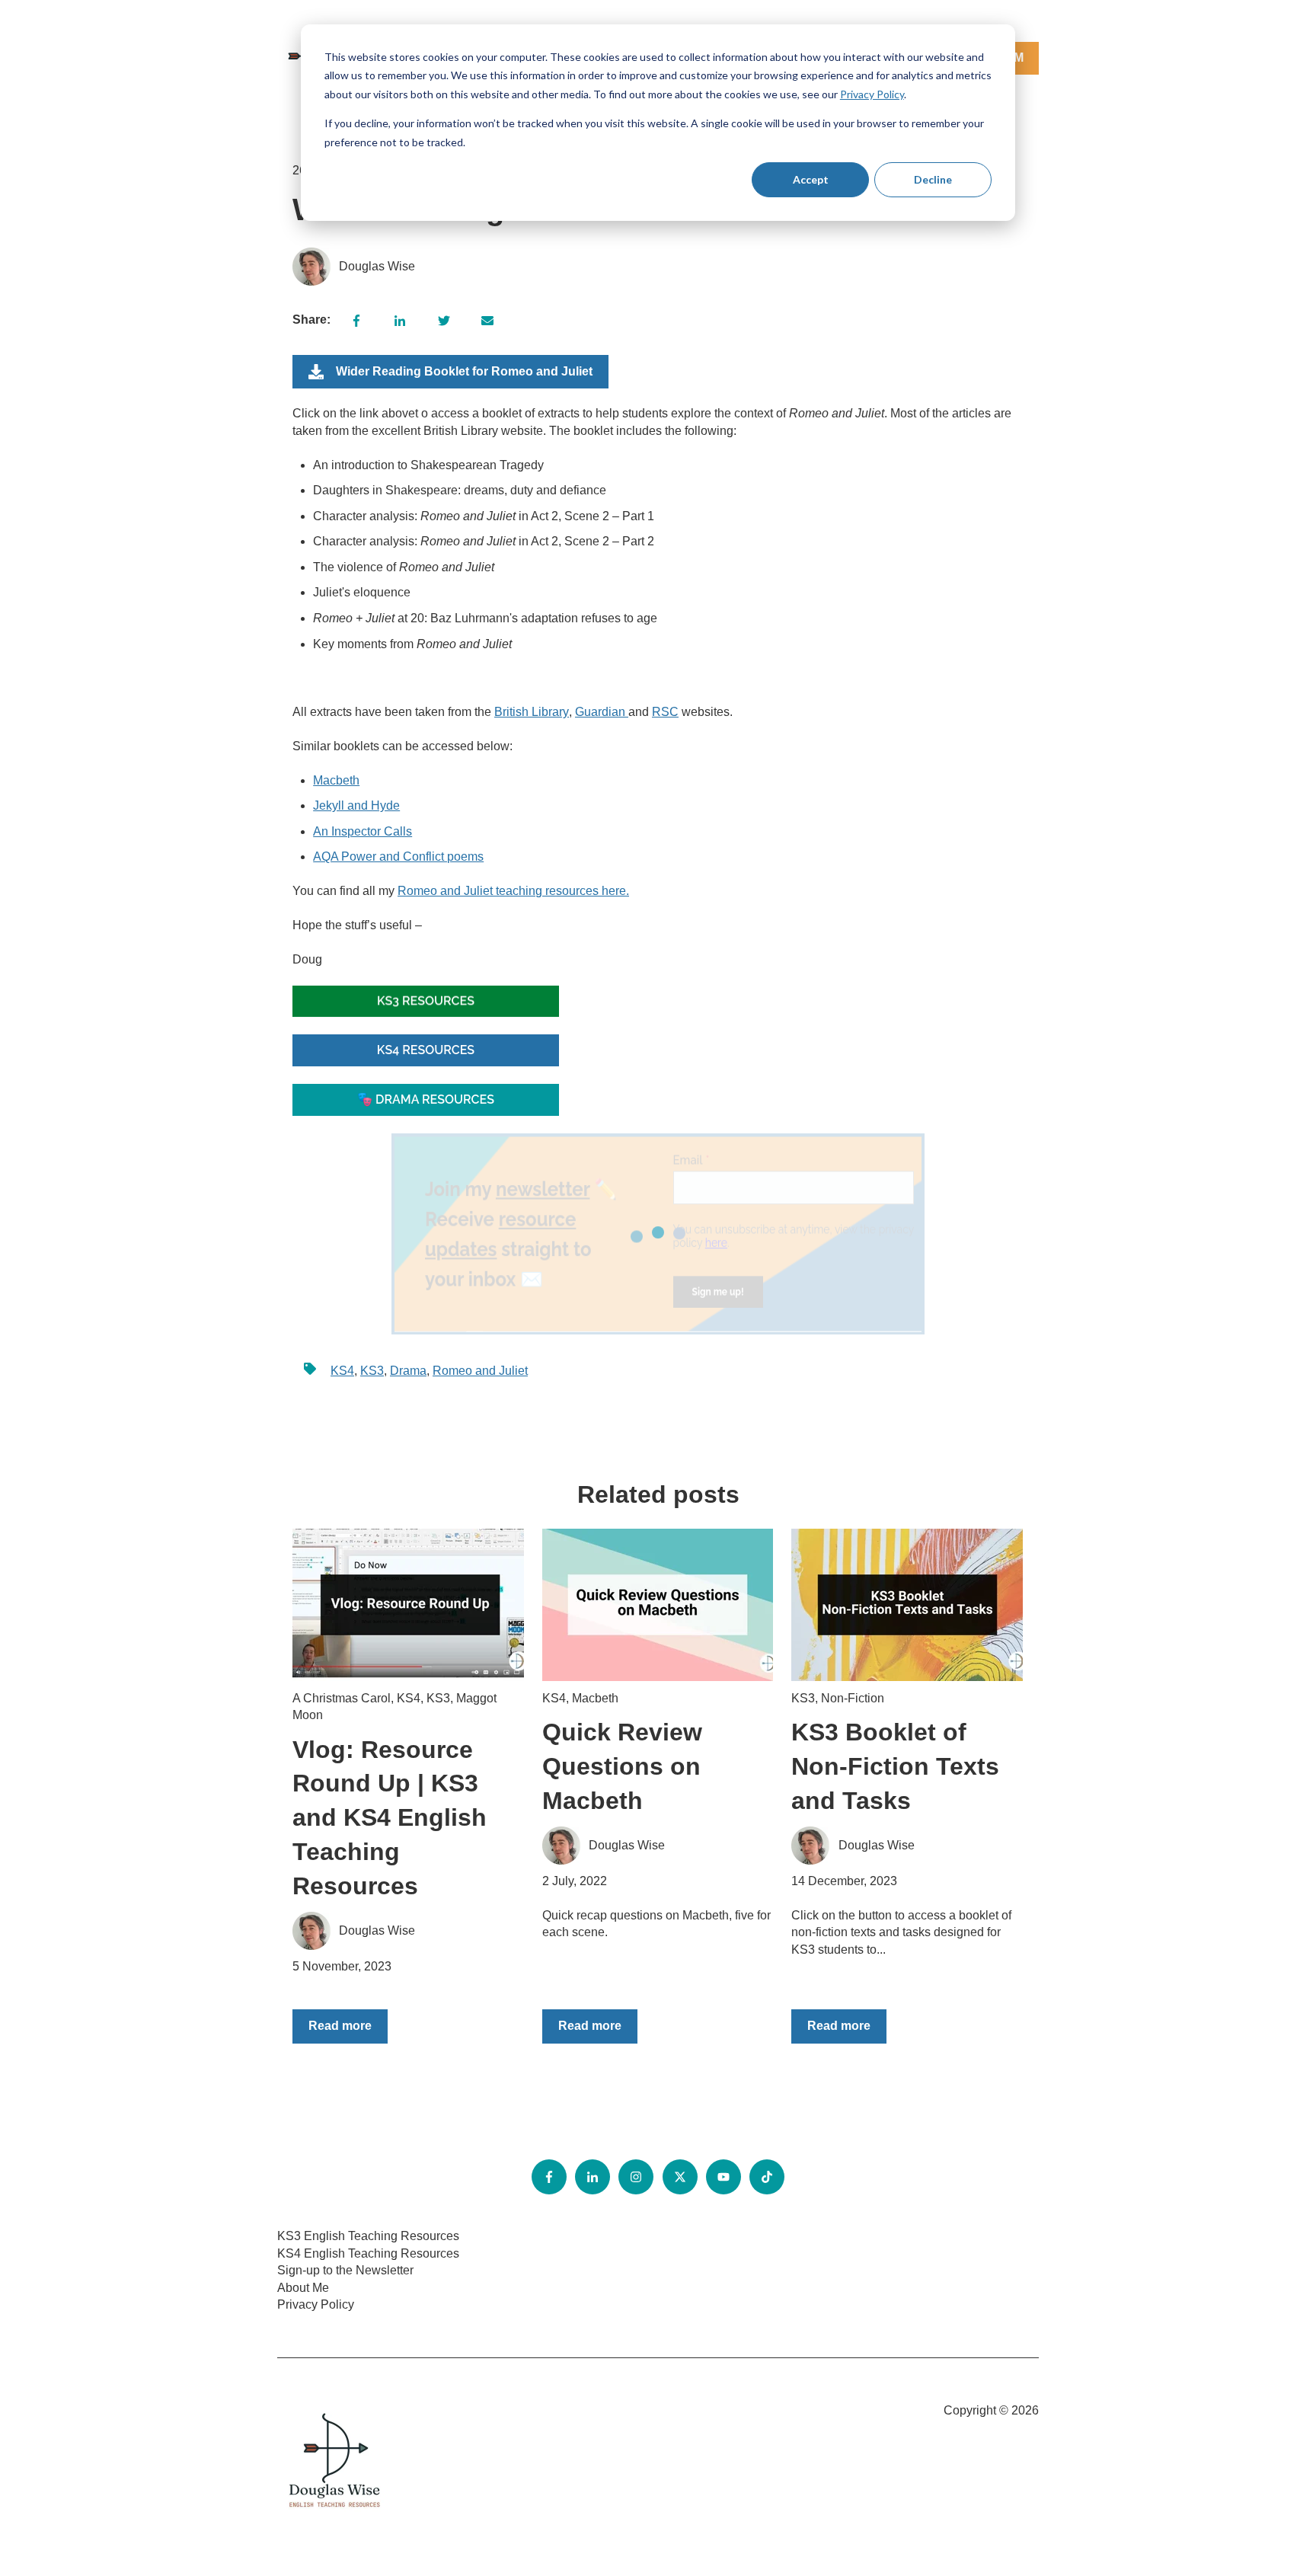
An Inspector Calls (363, 831)
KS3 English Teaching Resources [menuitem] (368, 2236)
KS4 (342, 1371)
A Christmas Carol (342, 1698)
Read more (340, 2026)
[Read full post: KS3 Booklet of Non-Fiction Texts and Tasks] (907, 1605)
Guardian (602, 712)
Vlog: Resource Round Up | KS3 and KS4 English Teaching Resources (390, 1818)
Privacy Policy (872, 94)
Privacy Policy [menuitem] (316, 2304)
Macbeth (336, 780)
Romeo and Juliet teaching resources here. (513, 891)
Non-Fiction (853, 1698)
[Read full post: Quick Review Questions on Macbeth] (658, 1605)
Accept (811, 179)
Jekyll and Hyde (356, 805)
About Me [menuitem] (303, 2288)
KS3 (372, 1371)
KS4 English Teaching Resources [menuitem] (368, 2253)
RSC (665, 712)
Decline (933, 179)
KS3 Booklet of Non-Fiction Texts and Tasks (895, 1766)
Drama (408, 1371)
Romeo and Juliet (480, 1371)
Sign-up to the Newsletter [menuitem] (345, 2270)
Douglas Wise (377, 266)
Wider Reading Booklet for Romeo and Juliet (464, 371)
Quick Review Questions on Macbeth (622, 1766)
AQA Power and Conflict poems (398, 857)
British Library (532, 712)
